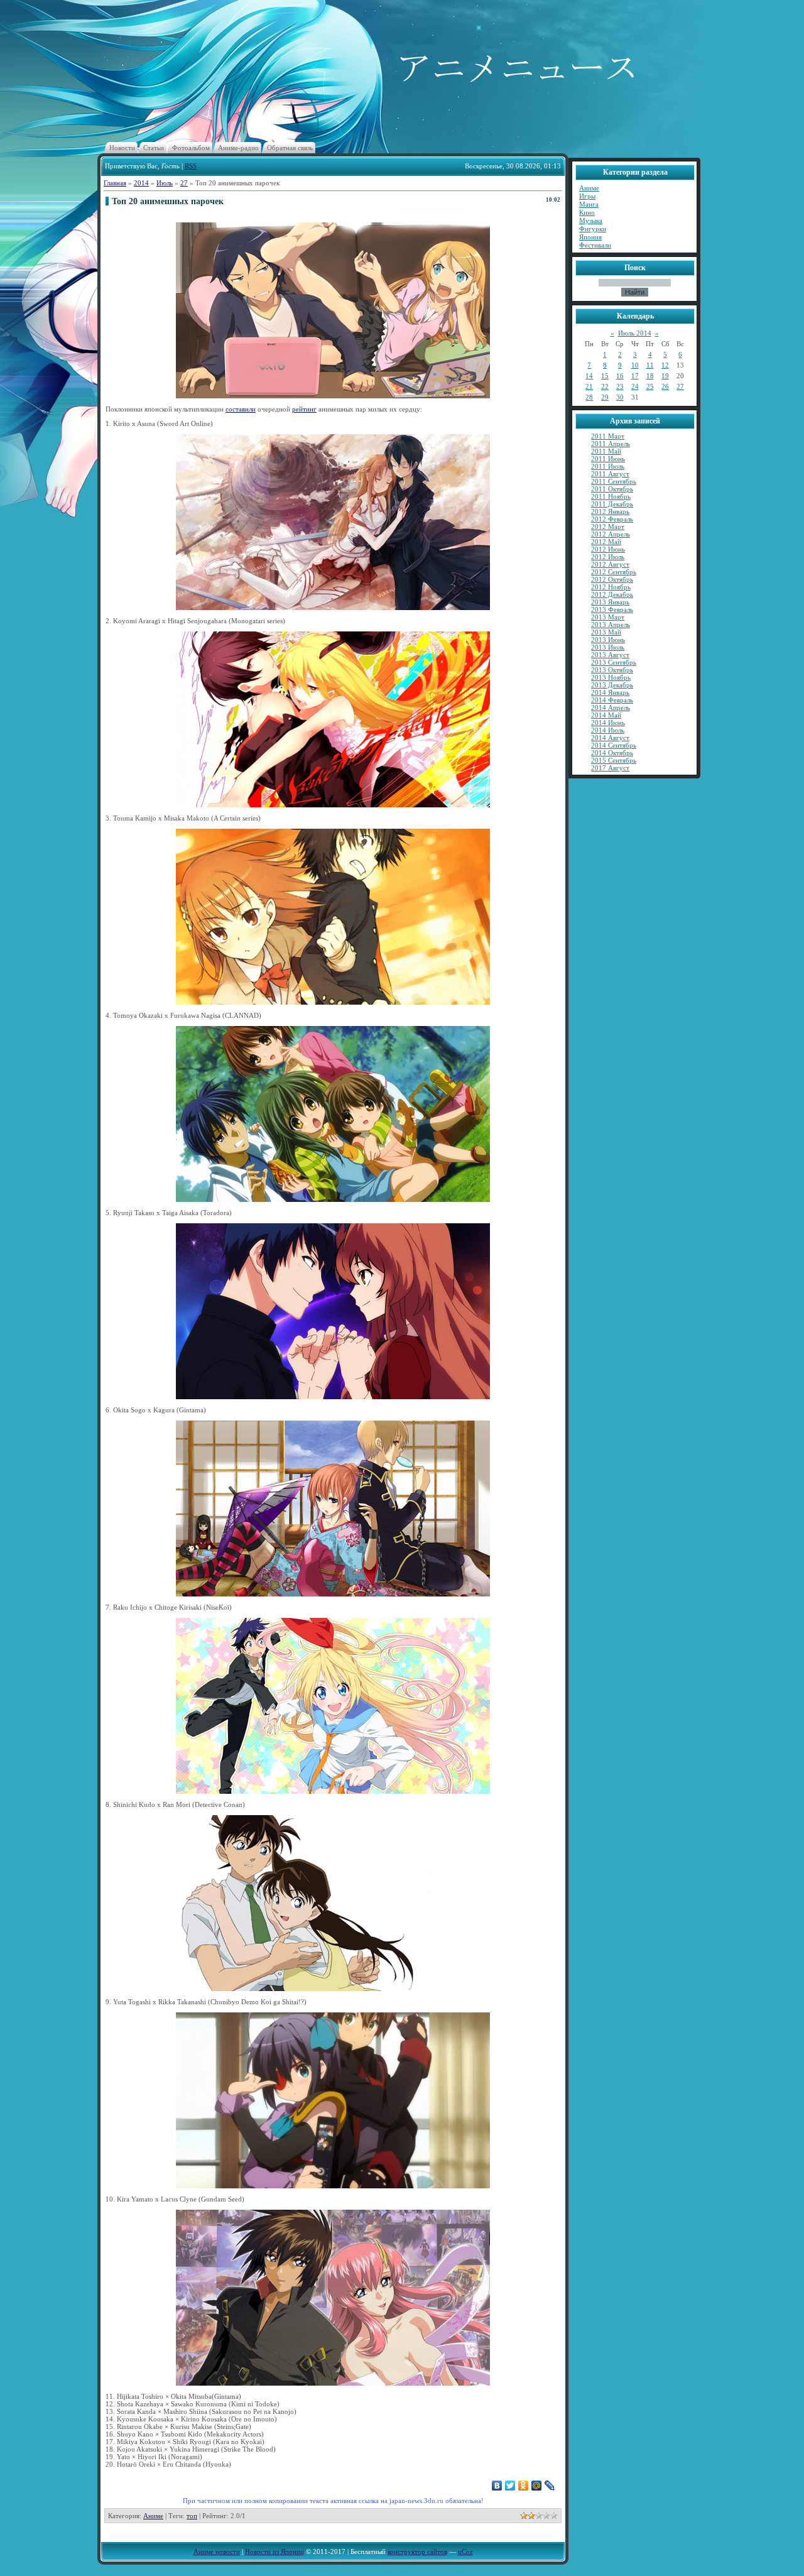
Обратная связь (290, 148)
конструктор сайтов (417, 2551)
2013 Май (606, 632)
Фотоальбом (191, 148)
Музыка (591, 221)
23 (620, 386)
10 (635, 365)
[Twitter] (510, 2486)
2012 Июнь (608, 549)
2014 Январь (610, 692)
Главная (115, 183)
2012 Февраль (612, 519)
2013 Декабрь (612, 685)
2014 (141, 183)
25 (650, 386)
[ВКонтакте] (497, 2486)
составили (241, 409)
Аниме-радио (238, 148)
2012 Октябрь (612, 579)
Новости (122, 148)
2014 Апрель (611, 707)
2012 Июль (608, 557)
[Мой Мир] (537, 2486)
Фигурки (593, 229)
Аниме (153, 2516)
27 (184, 183)
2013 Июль (608, 647)
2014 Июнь (608, 723)
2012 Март (608, 527)
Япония (590, 237)
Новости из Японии (274, 2551)
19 (665, 376)
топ (192, 2516)
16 (620, 376)
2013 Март (608, 617)
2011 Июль (608, 466)
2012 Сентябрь (614, 572)
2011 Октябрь (612, 489)
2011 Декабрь (612, 504)
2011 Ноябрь (611, 496)
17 (635, 376)
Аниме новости (217, 2551)
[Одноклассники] (524, 2486)
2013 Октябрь (612, 670)
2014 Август (610, 738)
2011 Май (606, 451)
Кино (587, 212)
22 (605, 386)
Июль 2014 (635, 333)
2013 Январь (610, 602)
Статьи (154, 148)
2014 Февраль (612, 700)
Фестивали (595, 245)
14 (589, 376)
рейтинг (304, 409)
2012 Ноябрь (611, 587)
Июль (165, 183)
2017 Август (610, 768)
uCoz (465, 2551)
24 (635, 386)
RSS (191, 166)
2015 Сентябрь (614, 760)
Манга (589, 204)
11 (650, 365)
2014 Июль (608, 730)
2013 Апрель (611, 625)
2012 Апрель (611, 534)
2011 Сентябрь (614, 481)
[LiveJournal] (550, 2486)
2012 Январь (610, 511)
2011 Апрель (611, 444)
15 (605, 376)
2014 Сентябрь (614, 745)
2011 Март (608, 436)
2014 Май (606, 715)
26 (665, 386)
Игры (587, 196)
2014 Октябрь (612, 753)
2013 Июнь (608, 640)
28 (589, 397)
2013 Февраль (612, 609)
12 (665, 365)
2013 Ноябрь (611, 677)
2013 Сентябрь (614, 662)
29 (605, 397)
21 (589, 386)
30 (620, 397)
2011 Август (610, 474)
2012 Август (610, 564)
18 (650, 376)
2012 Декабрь (612, 594)
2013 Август (610, 655)
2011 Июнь (608, 459)
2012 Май (606, 542)
